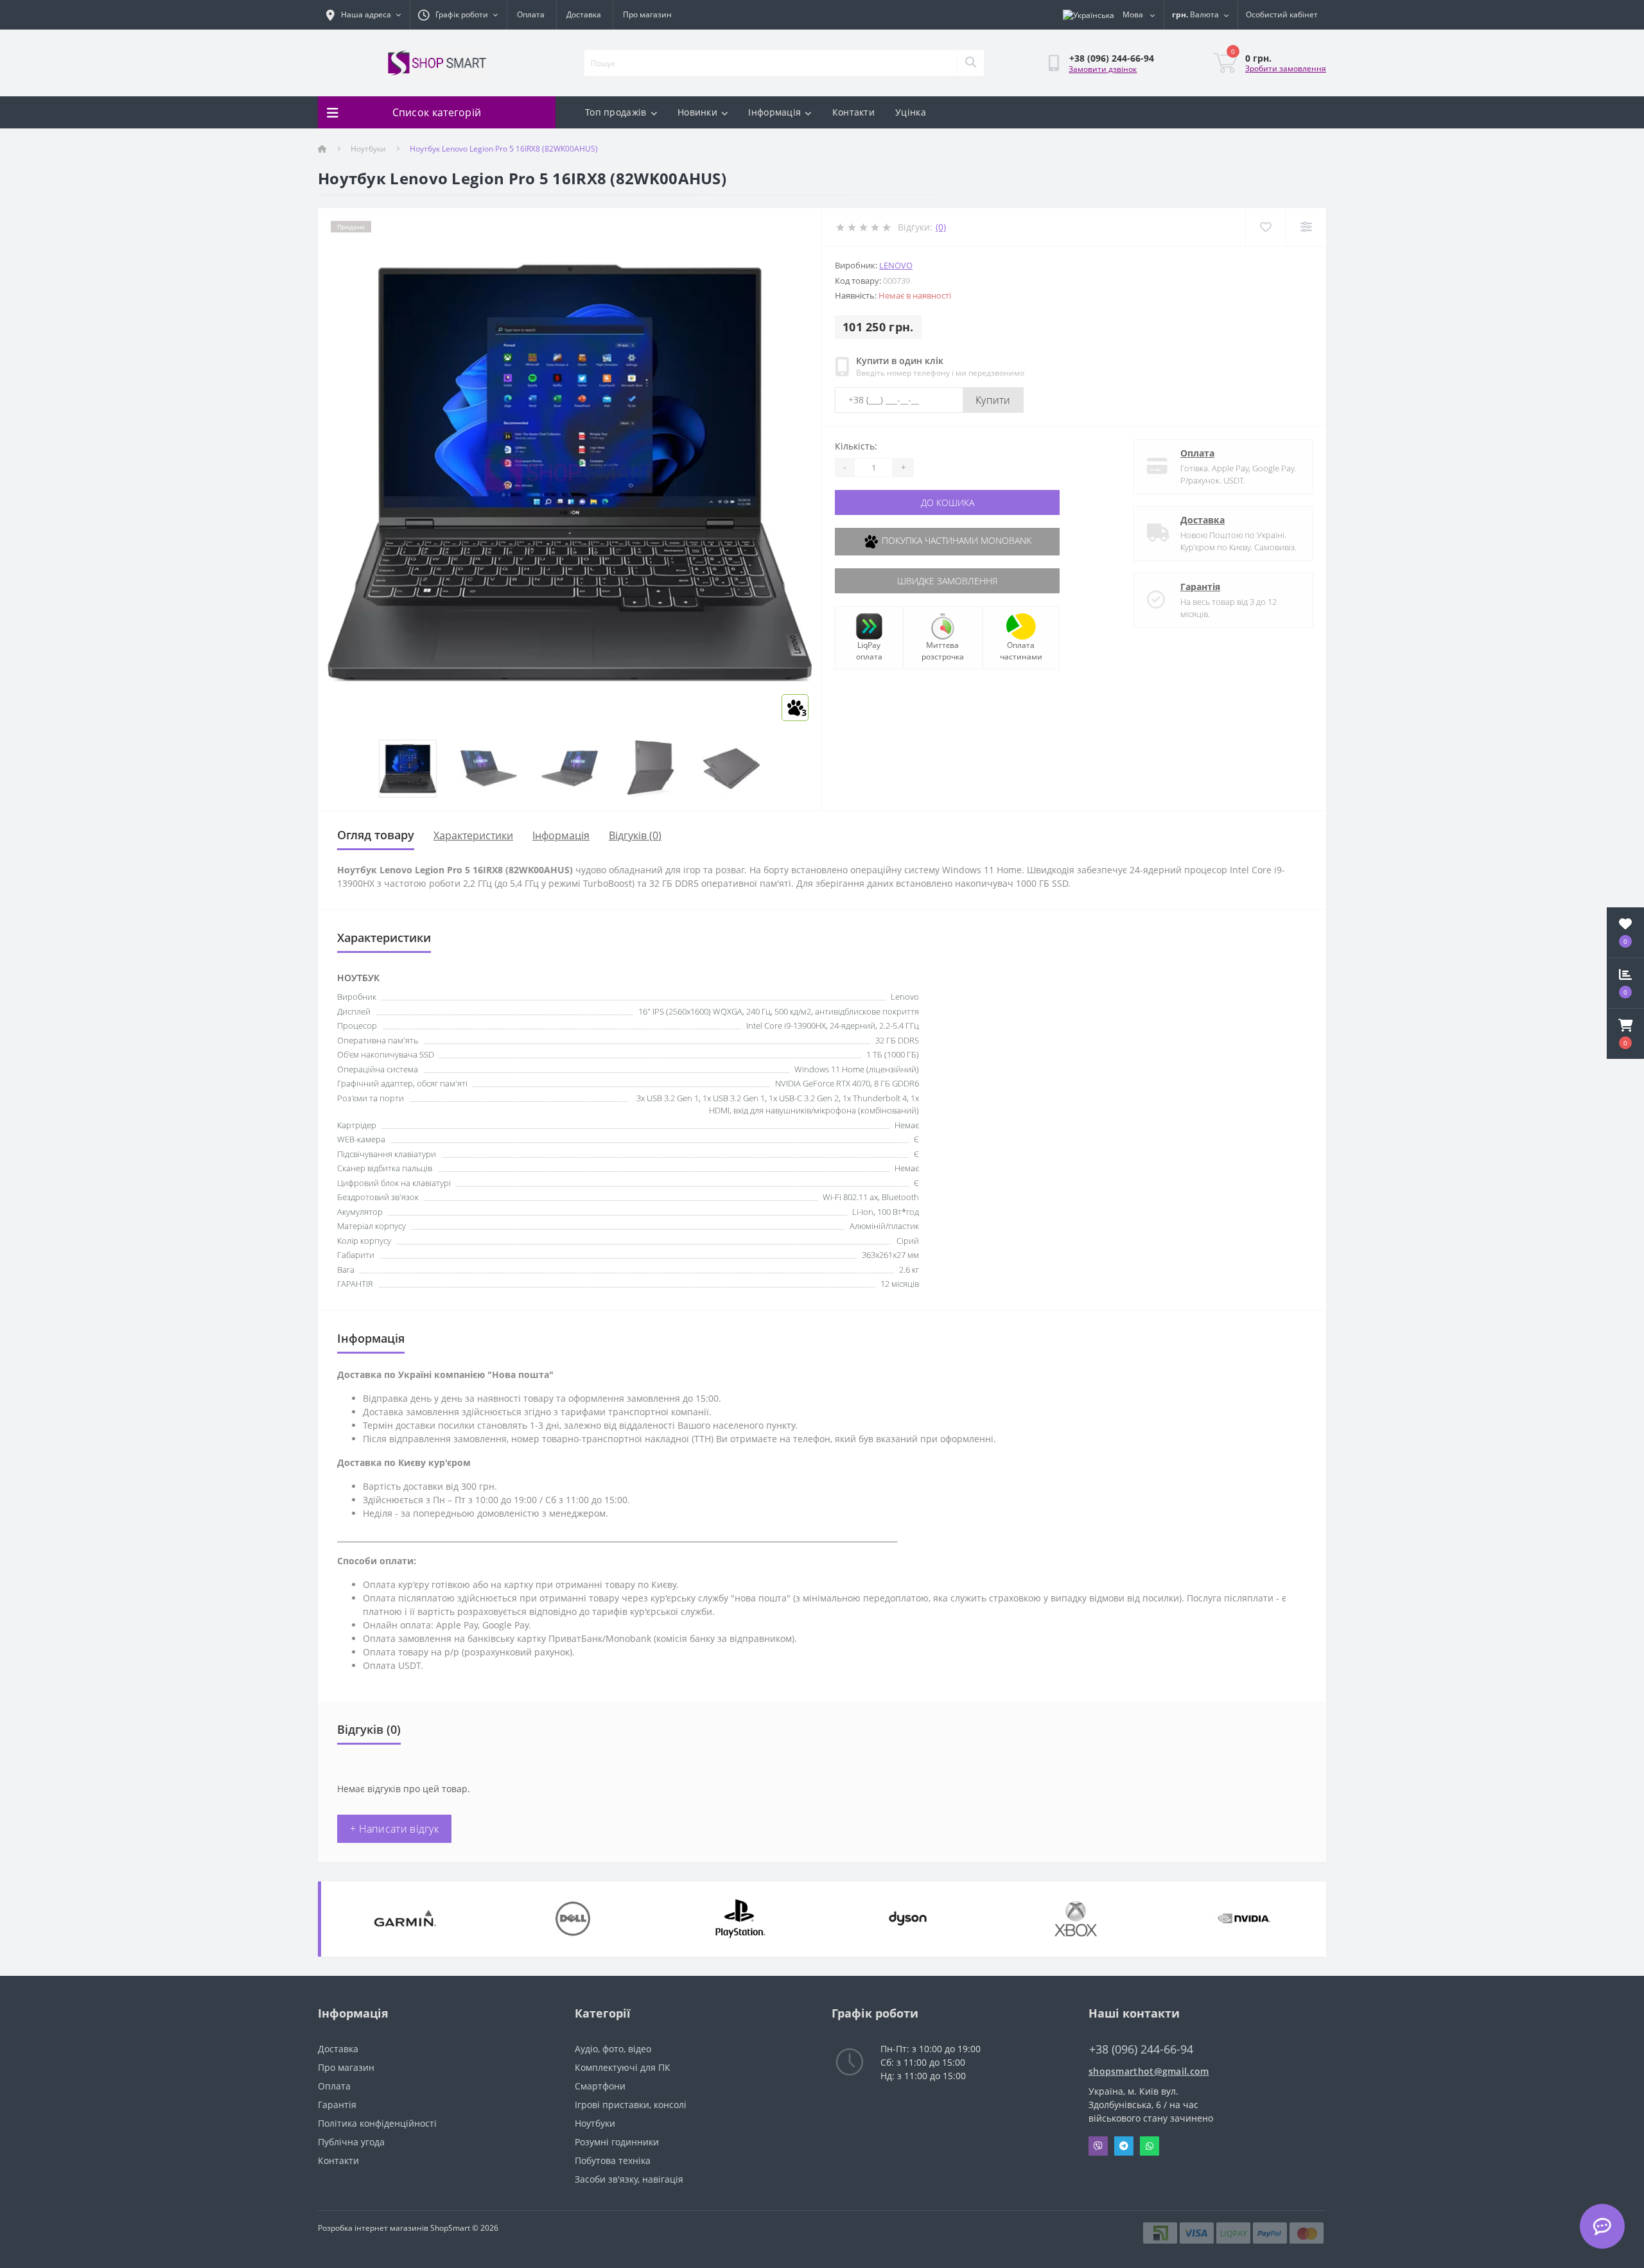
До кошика (948, 502)
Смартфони (600, 2086)
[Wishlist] (1265, 227)
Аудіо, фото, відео (613, 2049)
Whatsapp (1150, 2146)
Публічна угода (351, 2142)
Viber (1098, 2146)
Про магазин (647, 14)
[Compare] (1306, 227)
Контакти (853, 112)
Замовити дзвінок (1103, 69)
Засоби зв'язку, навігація (629, 2179)
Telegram (1124, 2146)
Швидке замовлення (947, 581)
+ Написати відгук (394, 1829)
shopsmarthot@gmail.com (1149, 2071)
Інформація (774, 112)
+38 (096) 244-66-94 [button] (1141, 2049)
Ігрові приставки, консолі (631, 2105)
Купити (993, 400)
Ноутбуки (368, 149)
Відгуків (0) (635, 835)
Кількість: (856, 446)
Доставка (584, 14)
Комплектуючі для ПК (623, 2067)
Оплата (531, 14)
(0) (941, 227)
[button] (1625, 1034)
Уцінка (911, 112)
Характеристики (473, 835)
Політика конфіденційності (377, 2123)
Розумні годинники (617, 2142)
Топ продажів (616, 112)
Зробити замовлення (1286, 68)
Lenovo (896, 265)
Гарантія (1200, 587)
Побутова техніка (613, 2160)
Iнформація (561, 835)
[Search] (970, 63)
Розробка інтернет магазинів (373, 2228)
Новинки (697, 112)
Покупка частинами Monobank (955, 540)
